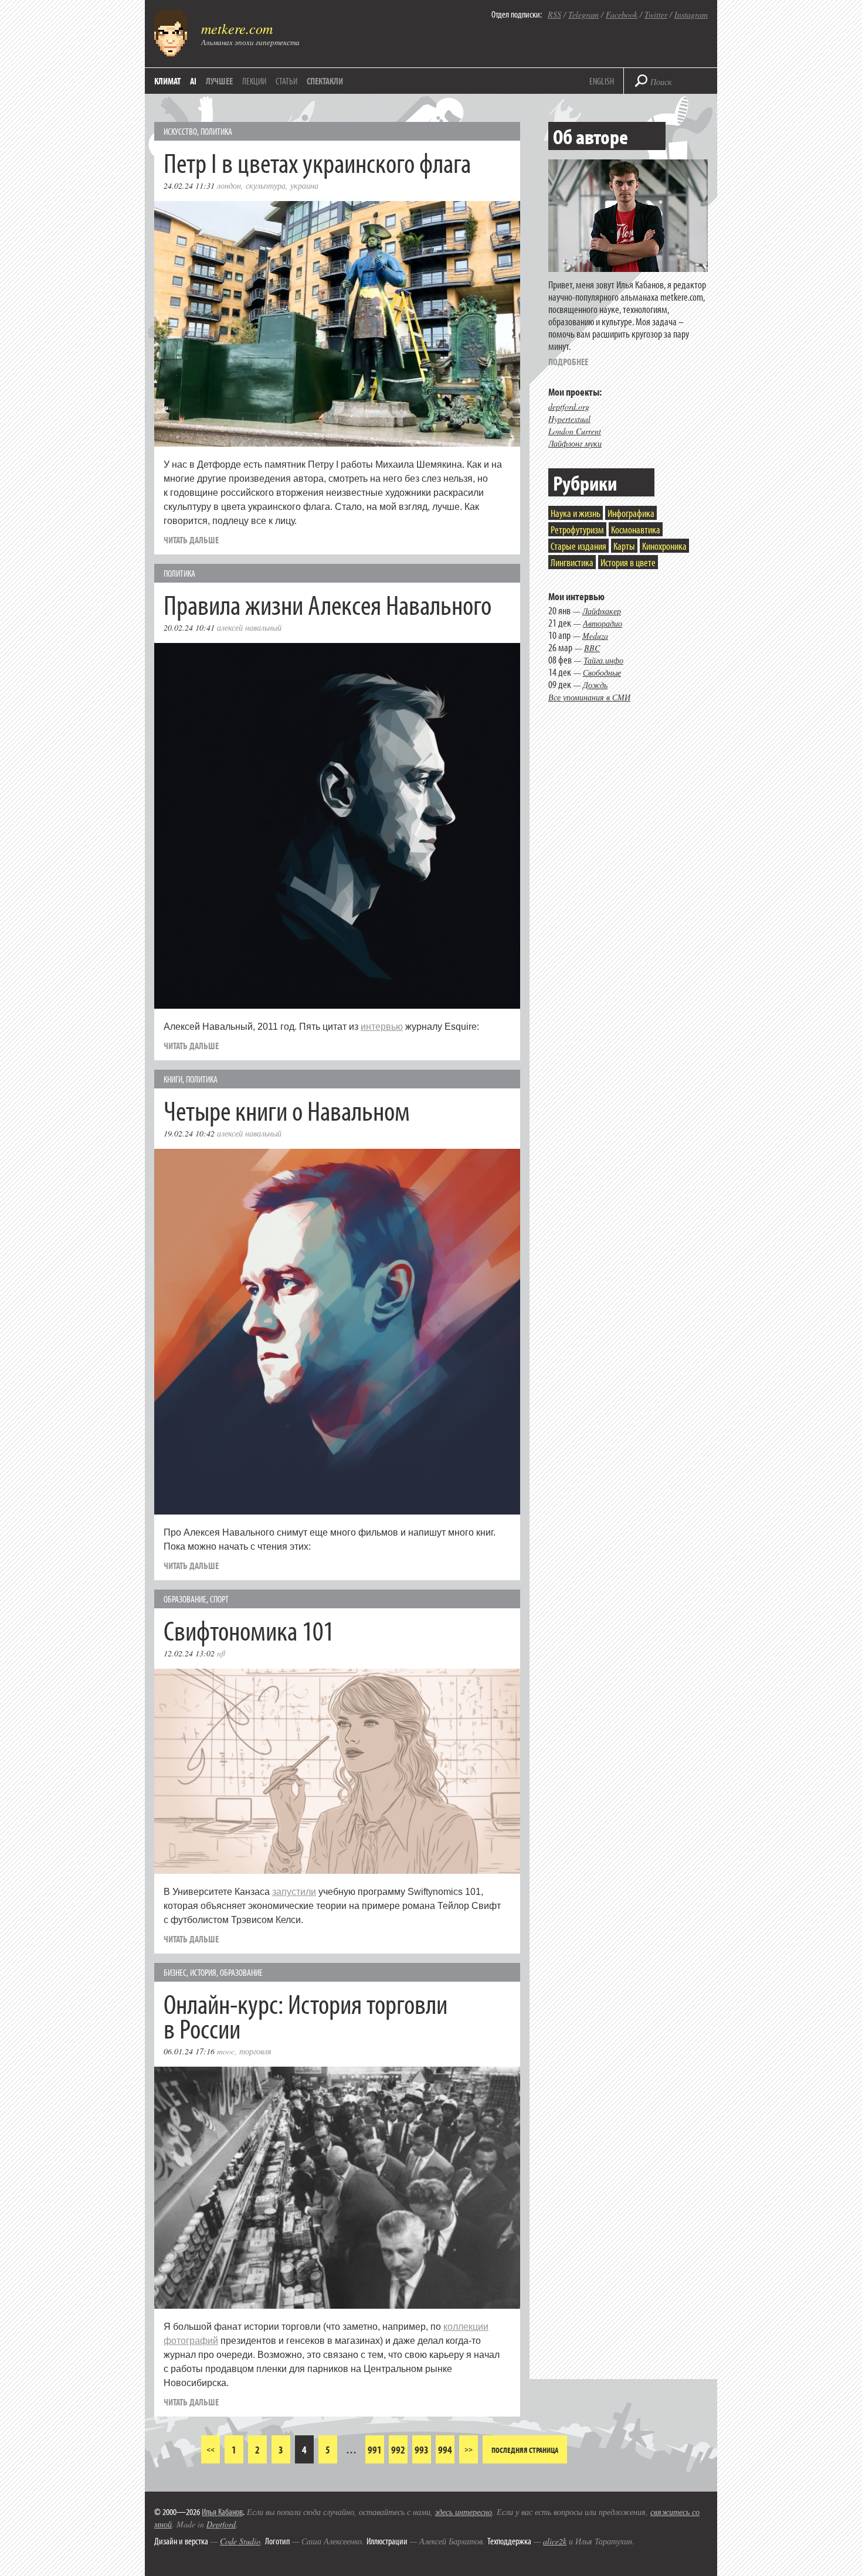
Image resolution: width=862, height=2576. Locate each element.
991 (375, 2450)
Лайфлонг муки (575, 443)
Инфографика (631, 513)
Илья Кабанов (222, 2512)
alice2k (555, 2541)
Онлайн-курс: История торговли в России (306, 2015)
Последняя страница (525, 2450)
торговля (255, 2051)
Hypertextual (569, 419)
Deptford (221, 2524)
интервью (382, 1027)
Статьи (286, 81)
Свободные (602, 673)
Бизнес (175, 1972)
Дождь (595, 685)
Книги (173, 1079)
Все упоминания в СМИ (589, 697)
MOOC (226, 2051)
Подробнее (568, 362)
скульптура (266, 186)
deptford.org (569, 406)
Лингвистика (572, 562)
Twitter (656, 14)
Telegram (583, 14)
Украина (304, 186)
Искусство (180, 131)
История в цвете (628, 562)
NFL (221, 1653)
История (203, 1972)
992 (398, 2450)
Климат (167, 81)
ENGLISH (602, 81)
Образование (185, 1599)
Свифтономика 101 (249, 1630)
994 (445, 2450)
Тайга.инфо (603, 660)
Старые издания (578, 546)
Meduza (595, 636)
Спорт (219, 1599)
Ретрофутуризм (577, 530)
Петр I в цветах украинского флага (317, 162)
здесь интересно (464, 2512)
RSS (554, 14)
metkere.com (237, 28)
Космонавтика (636, 530)
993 (422, 2450)
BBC (592, 648)
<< (211, 2449)
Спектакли (325, 81)
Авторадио (603, 623)
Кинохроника (664, 546)
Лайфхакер (602, 611)
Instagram (691, 14)
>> (469, 2449)
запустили (294, 1892)
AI (193, 81)
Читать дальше (191, 540)
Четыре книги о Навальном (287, 1110)
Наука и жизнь (576, 513)
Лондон (229, 186)
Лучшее (219, 81)
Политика (216, 131)
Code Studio (240, 2541)
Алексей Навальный (249, 627)
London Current (575, 431)
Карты (624, 546)
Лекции (254, 81)
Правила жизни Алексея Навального (328, 604)
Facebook (622, 14)
